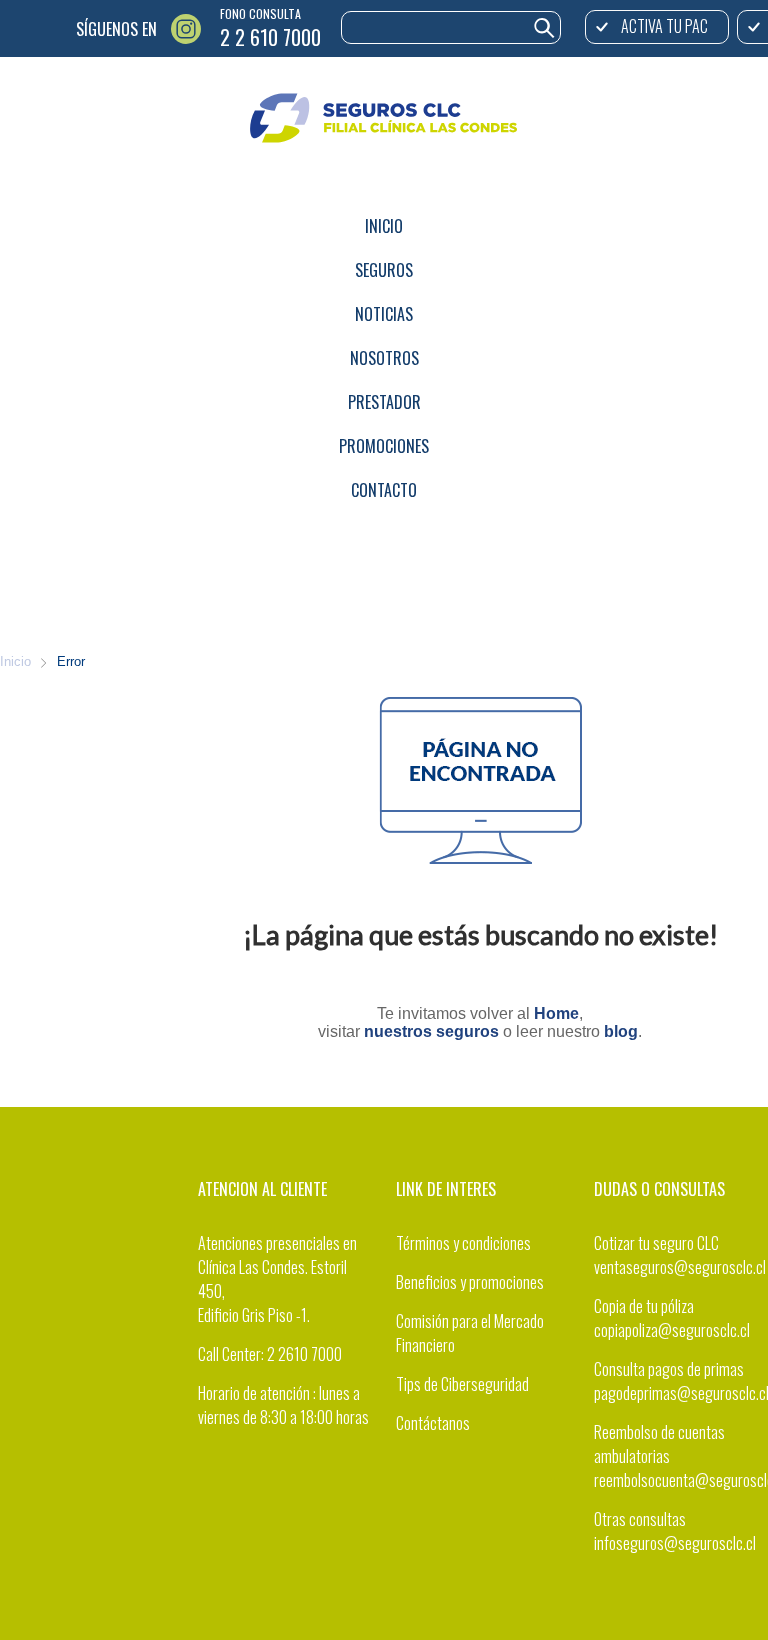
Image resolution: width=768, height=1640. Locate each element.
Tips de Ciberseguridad (462, 1384)
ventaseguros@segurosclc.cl (680, 1267)
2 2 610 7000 (270, 37)
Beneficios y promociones (470, 1282)
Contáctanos (433, 1423)
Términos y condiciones (463, 1243)
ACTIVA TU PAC (664, 26)
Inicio (15, 661)
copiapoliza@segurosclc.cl (672, 1330)
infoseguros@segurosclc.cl (675, 1543)
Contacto (384, 490)
